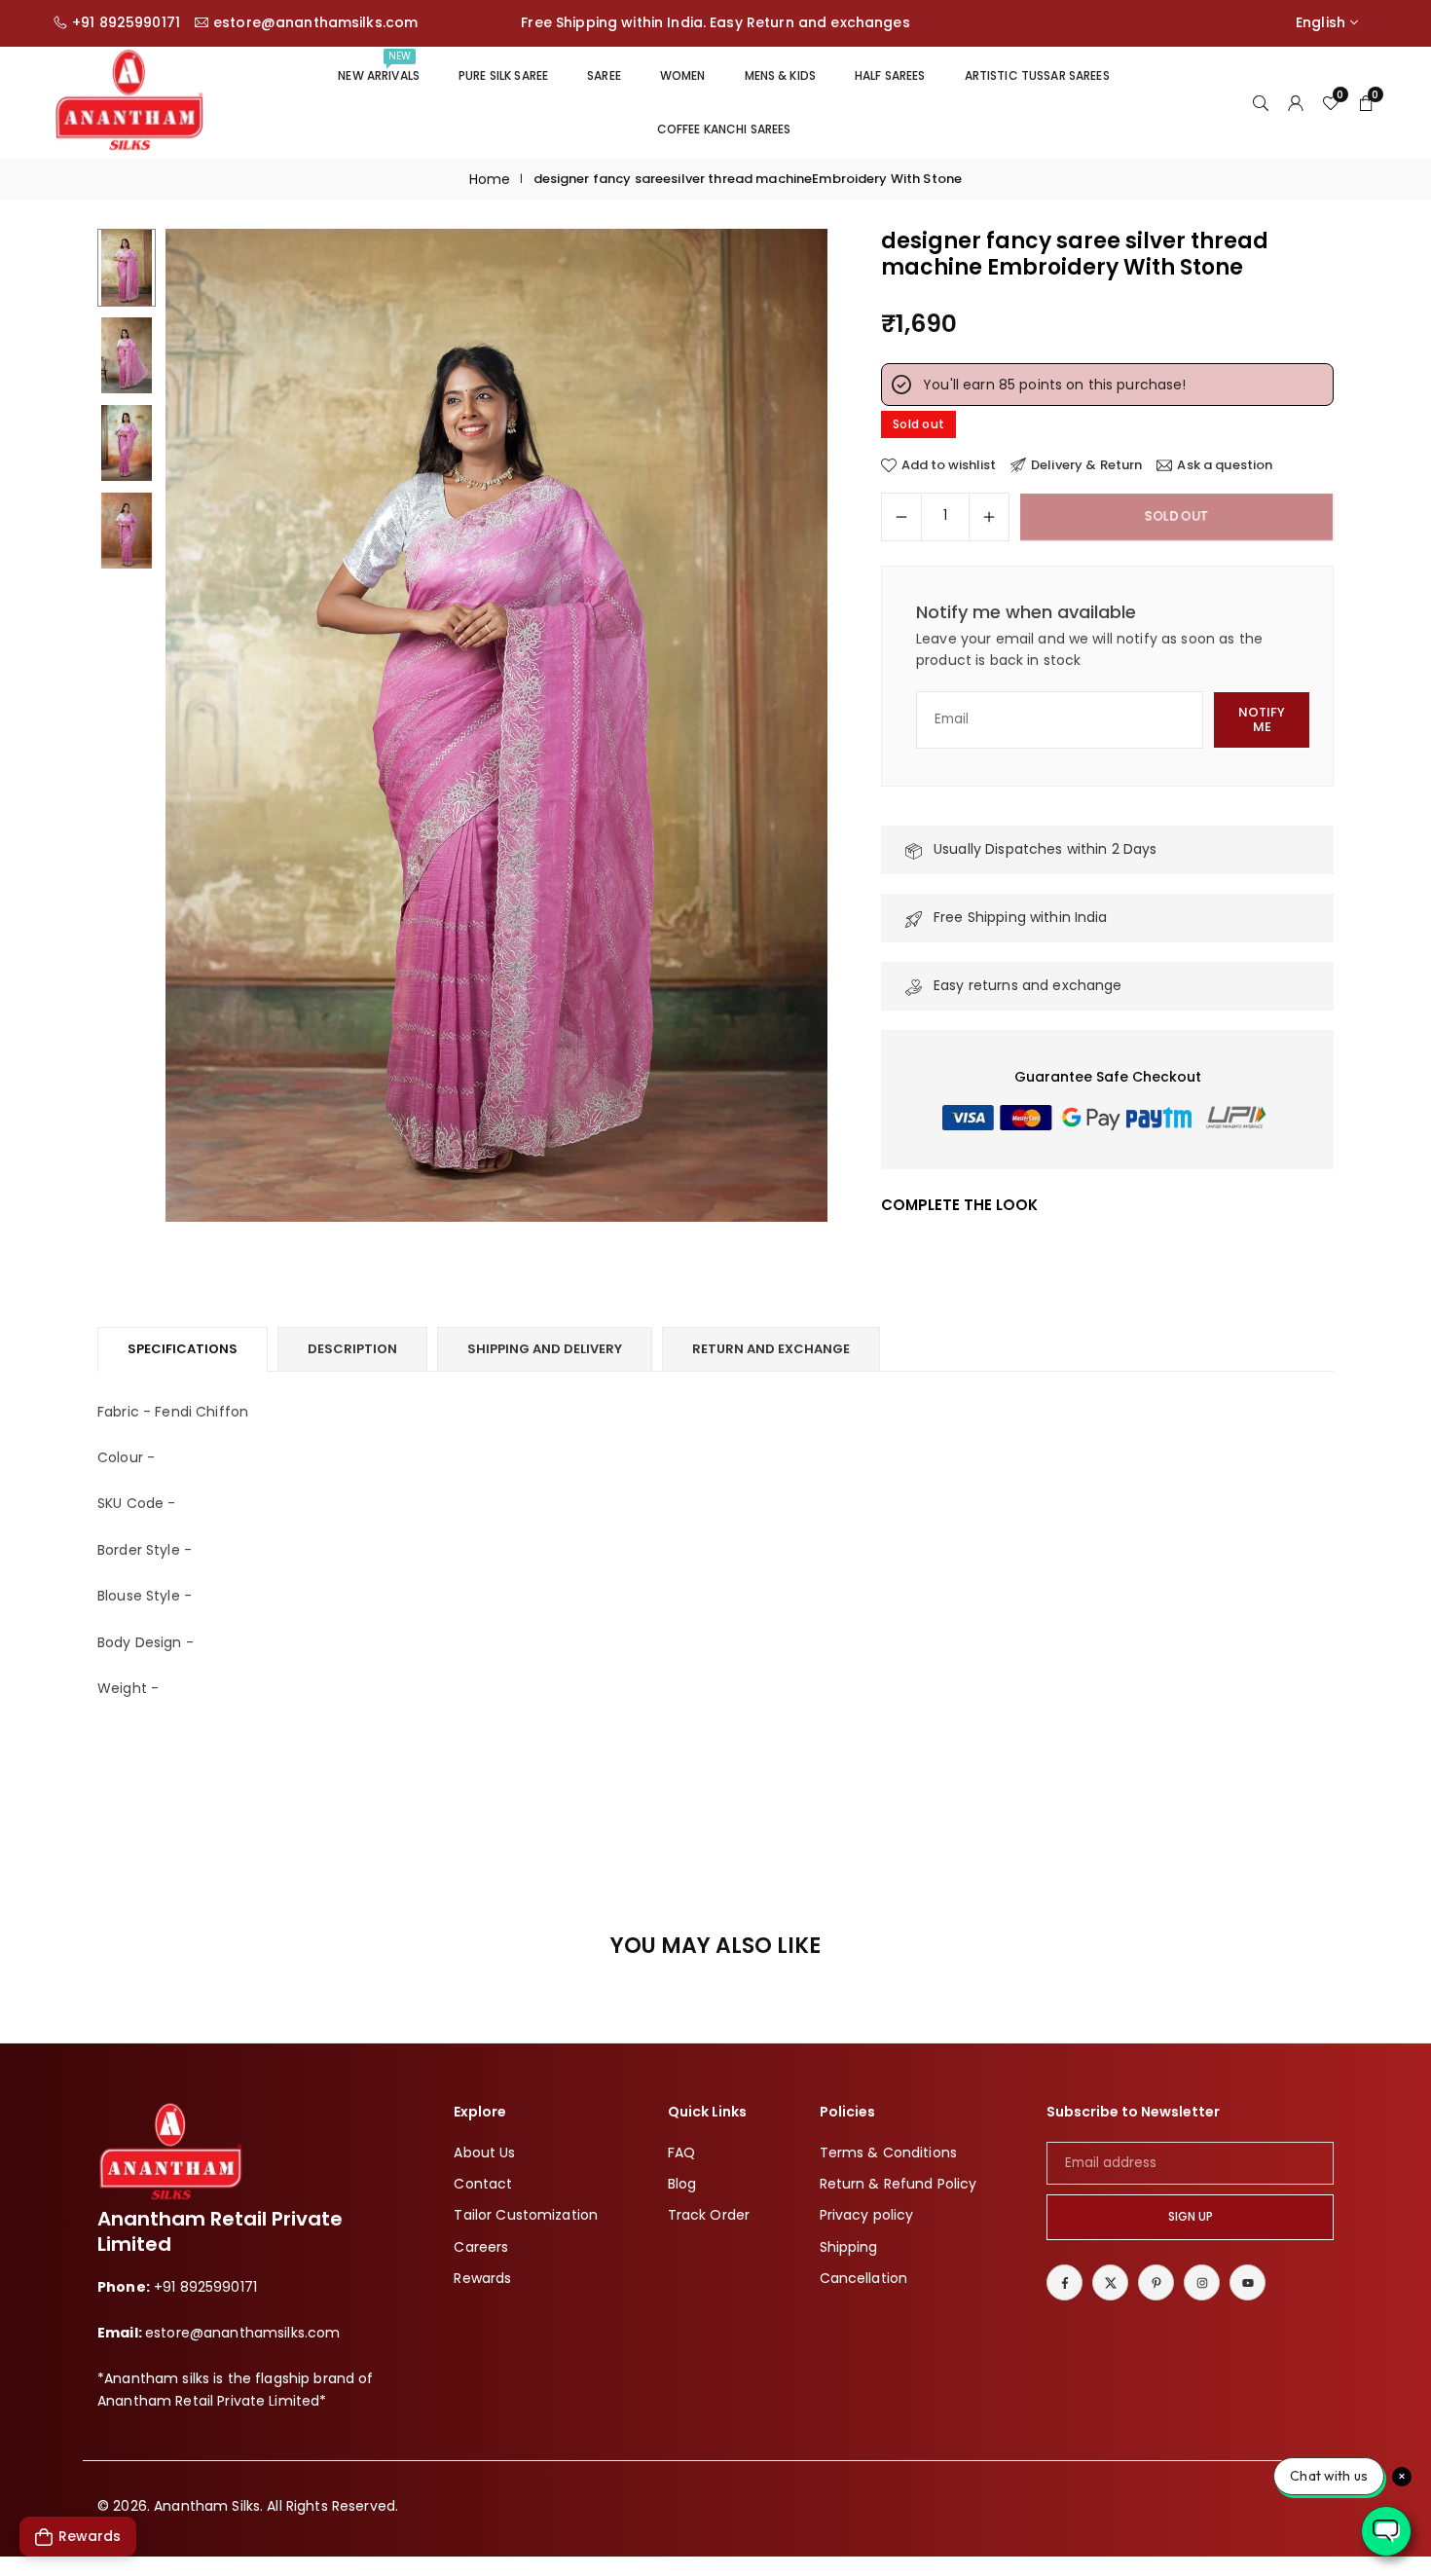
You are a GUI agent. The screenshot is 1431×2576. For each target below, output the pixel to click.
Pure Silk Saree (503, 75)
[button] (780, 726)
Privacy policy (867, 2216)
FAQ (681, 2153)
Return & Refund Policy (899, 2184)
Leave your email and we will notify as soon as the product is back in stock (1089, 649)
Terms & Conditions (889, 2153)
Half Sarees (890, 75)
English (1321, 23)
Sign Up (1191, 2217)
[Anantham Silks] (129, 101)
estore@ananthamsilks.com (315, 23)
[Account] (1296, 102)
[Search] (1261, 102)
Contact (483, 2184)
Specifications (183, 1349)
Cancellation (864, 2278)
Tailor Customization (526, 2216)
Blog (682, 2184)
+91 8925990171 (126, 23)
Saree (604, 75)
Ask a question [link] (1225, 465)
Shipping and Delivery (545, 1349)
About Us (484, 2153)
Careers (481, 2247)
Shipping (849, 2247)
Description (352, 1349)
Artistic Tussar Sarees (1037, 75)
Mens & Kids (781, 75)
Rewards (482, 2278)
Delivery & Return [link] (1086, 465)
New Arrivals (379, 66)
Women (683, 75)
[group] (496, 725)
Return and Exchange (771, 1349)
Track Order (709, 2216)
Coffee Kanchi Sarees (724, 129)
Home (490, 179)
